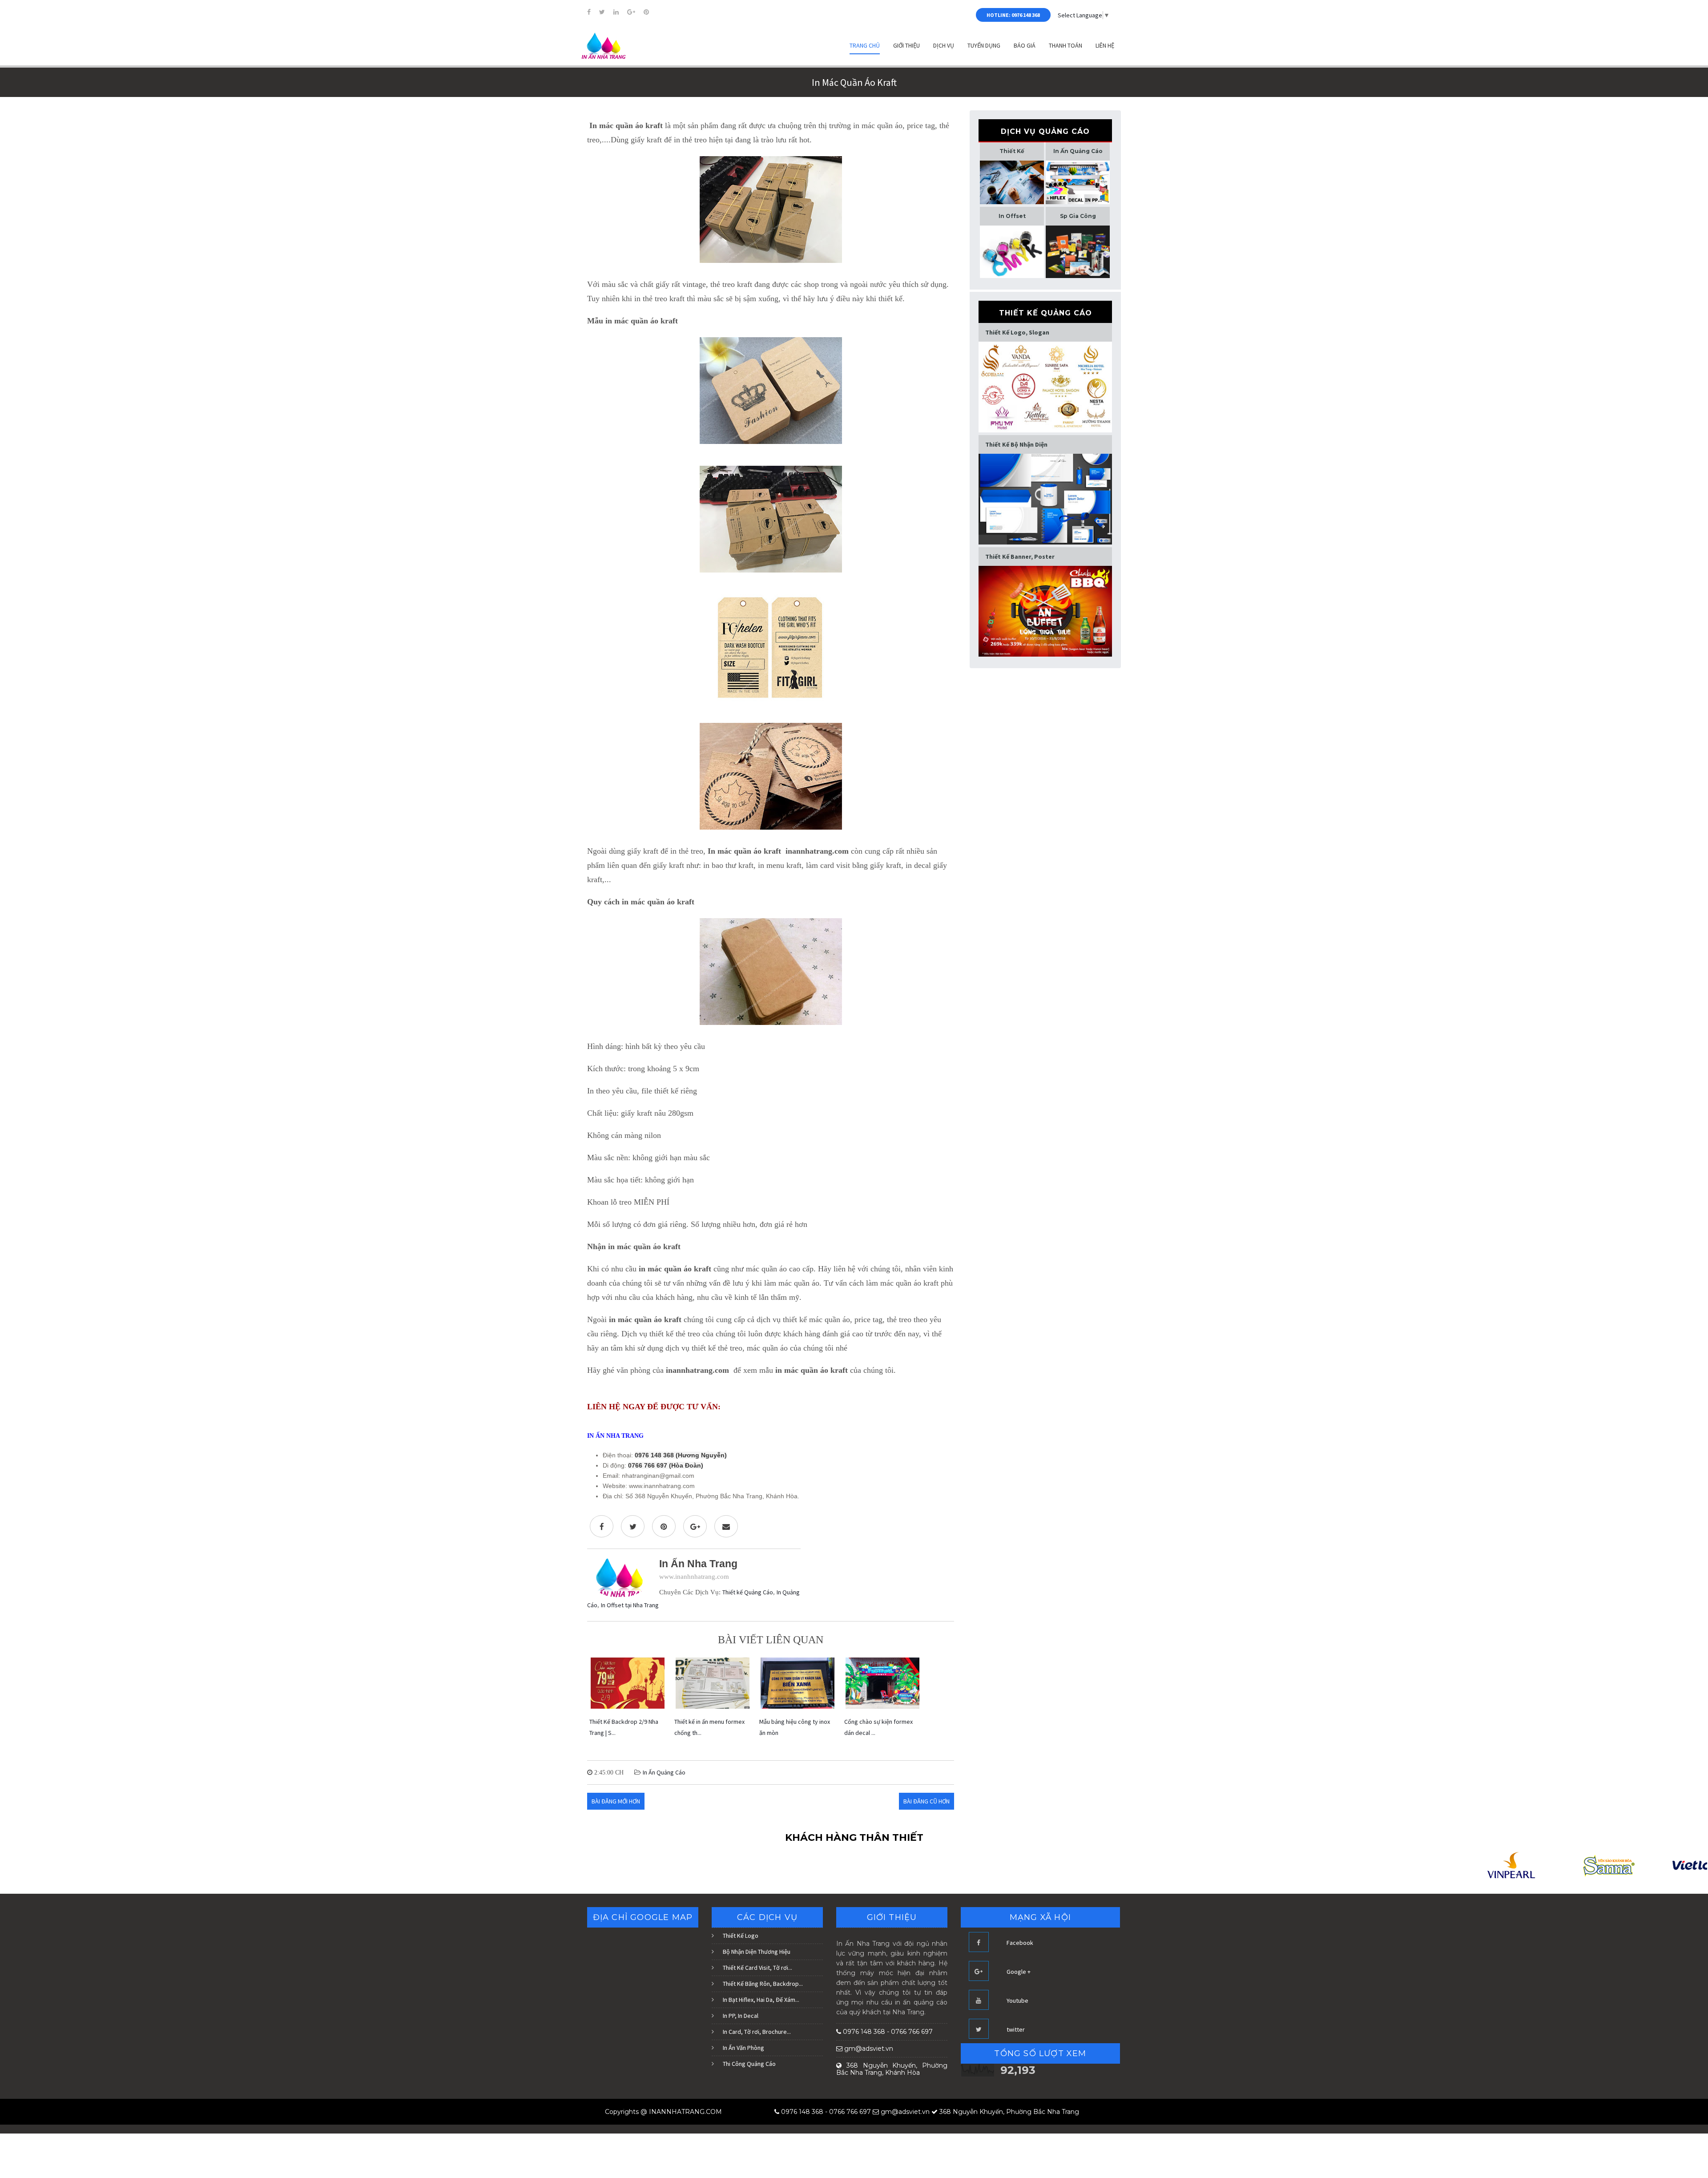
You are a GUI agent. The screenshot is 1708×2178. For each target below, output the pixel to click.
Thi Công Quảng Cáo (749, 2064)
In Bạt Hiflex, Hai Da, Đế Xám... (761, 2000)
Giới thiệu (906, 45)
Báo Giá (1025, 45)
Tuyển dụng (984, 45)
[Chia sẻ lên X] (633, 1526)
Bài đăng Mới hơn (616, 1801)
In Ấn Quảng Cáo (664, 1772)
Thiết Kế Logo (741, 1936)
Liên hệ (1105, 45)
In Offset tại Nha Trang (630, 1605)
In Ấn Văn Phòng (743, 2048)
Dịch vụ (944, 45)
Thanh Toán (1065, 45)
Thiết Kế (1012, 151)
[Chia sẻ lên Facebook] (602, 1526)
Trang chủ (865, 45)
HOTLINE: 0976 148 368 (1013, 15)
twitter (1016, 2029)
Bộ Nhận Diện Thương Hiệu (757, 1952)
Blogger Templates (749, 2112)
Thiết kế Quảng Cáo (748, 1592)
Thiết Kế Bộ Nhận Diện (1016, 444)
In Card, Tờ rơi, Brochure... (757, 2032)
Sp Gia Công (1078, 216)
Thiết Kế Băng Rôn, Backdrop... (763, 1984)
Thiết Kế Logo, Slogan (1017, 332)
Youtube (1017, 2001)
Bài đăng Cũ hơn (927, 1801)
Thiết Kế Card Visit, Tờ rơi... (757, 1968)
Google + (1019, 1972)
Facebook (1020, 1943)
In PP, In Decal (741, 2016)
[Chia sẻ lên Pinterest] (664, 1526)
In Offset (1012, 216)
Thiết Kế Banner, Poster (1020, 557)
